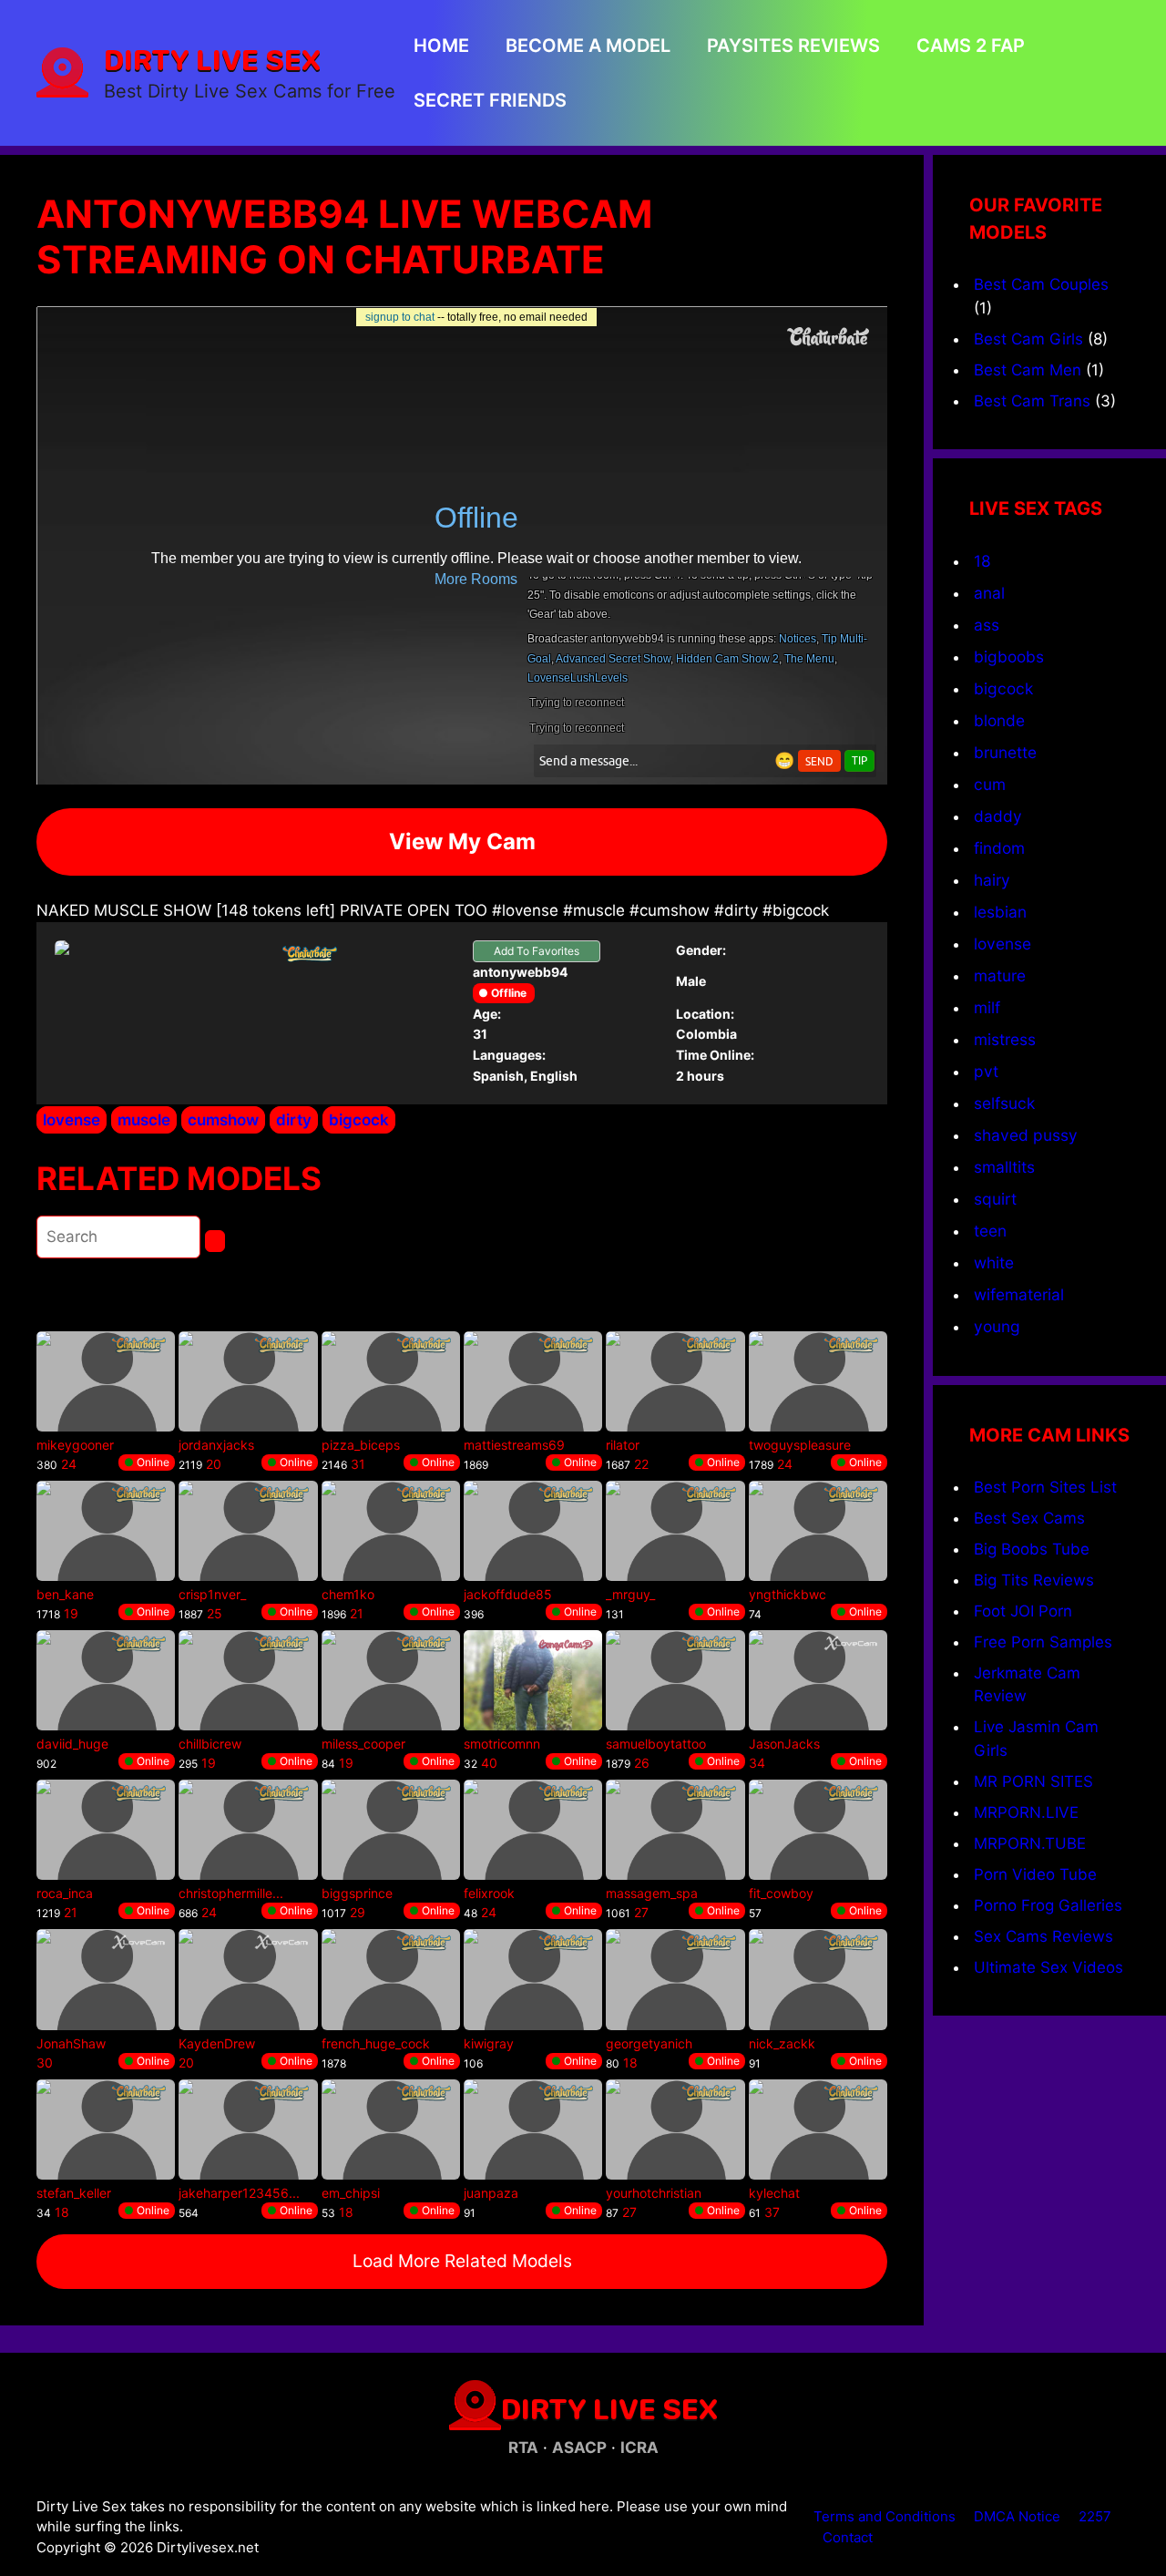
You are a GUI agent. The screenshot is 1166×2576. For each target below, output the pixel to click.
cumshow (223, 1120)
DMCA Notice (1017, 2516)
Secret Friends (490, 100)
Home (441, 46)
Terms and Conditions (885, 2516)
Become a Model (588, 46)
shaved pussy (1026, 1135)
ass (987, 625)
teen (990, 1231)
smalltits (1004, 1167)
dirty (294, 1120)
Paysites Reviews (793, 46)
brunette (1005, 752)
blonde (999, 720)
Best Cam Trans (1032, 401)
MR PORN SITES (1033, 1781)
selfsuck (1004, 1103)
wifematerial (1019, 1294)
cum (990, 784)
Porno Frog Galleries (1048, 1905)
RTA (523, 2448)
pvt (986, 1071)
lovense (72, 1120)
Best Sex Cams (1029, 1518)
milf (987, 1007)
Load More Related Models (462, 2261)
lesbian (1000, 912)
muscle (144, 1120)
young (997, 1326)
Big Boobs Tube (1032, 1549)
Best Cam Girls (1028, 339)
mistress (1005, 1039)
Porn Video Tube (1035, 1874)
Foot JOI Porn (1023, 1611)
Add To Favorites (537, 951)
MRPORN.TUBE (1030, 1843)
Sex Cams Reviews (1043, 1936)
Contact (848, 2537)
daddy (998, 816)
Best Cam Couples (1041, 284)
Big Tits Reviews (1034, 1580)
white (994, 1262)
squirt (995, 1199)
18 (982, 561)
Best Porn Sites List (1045, 1487)
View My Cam (462, 842)
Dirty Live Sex (212, 59)
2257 (1095, 2516)
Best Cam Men (1028, 370)
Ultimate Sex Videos (1048, 1967)
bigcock (359, 1120)
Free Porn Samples (1043, 1642)
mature (1000, 975)
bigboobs (1009, 657)
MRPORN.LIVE (1026, 1812)
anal (989, 593)
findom (999, 848)
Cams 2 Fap (971, 46)
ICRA (639, 2448)
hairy (992, 880)
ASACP (579, 2448)
